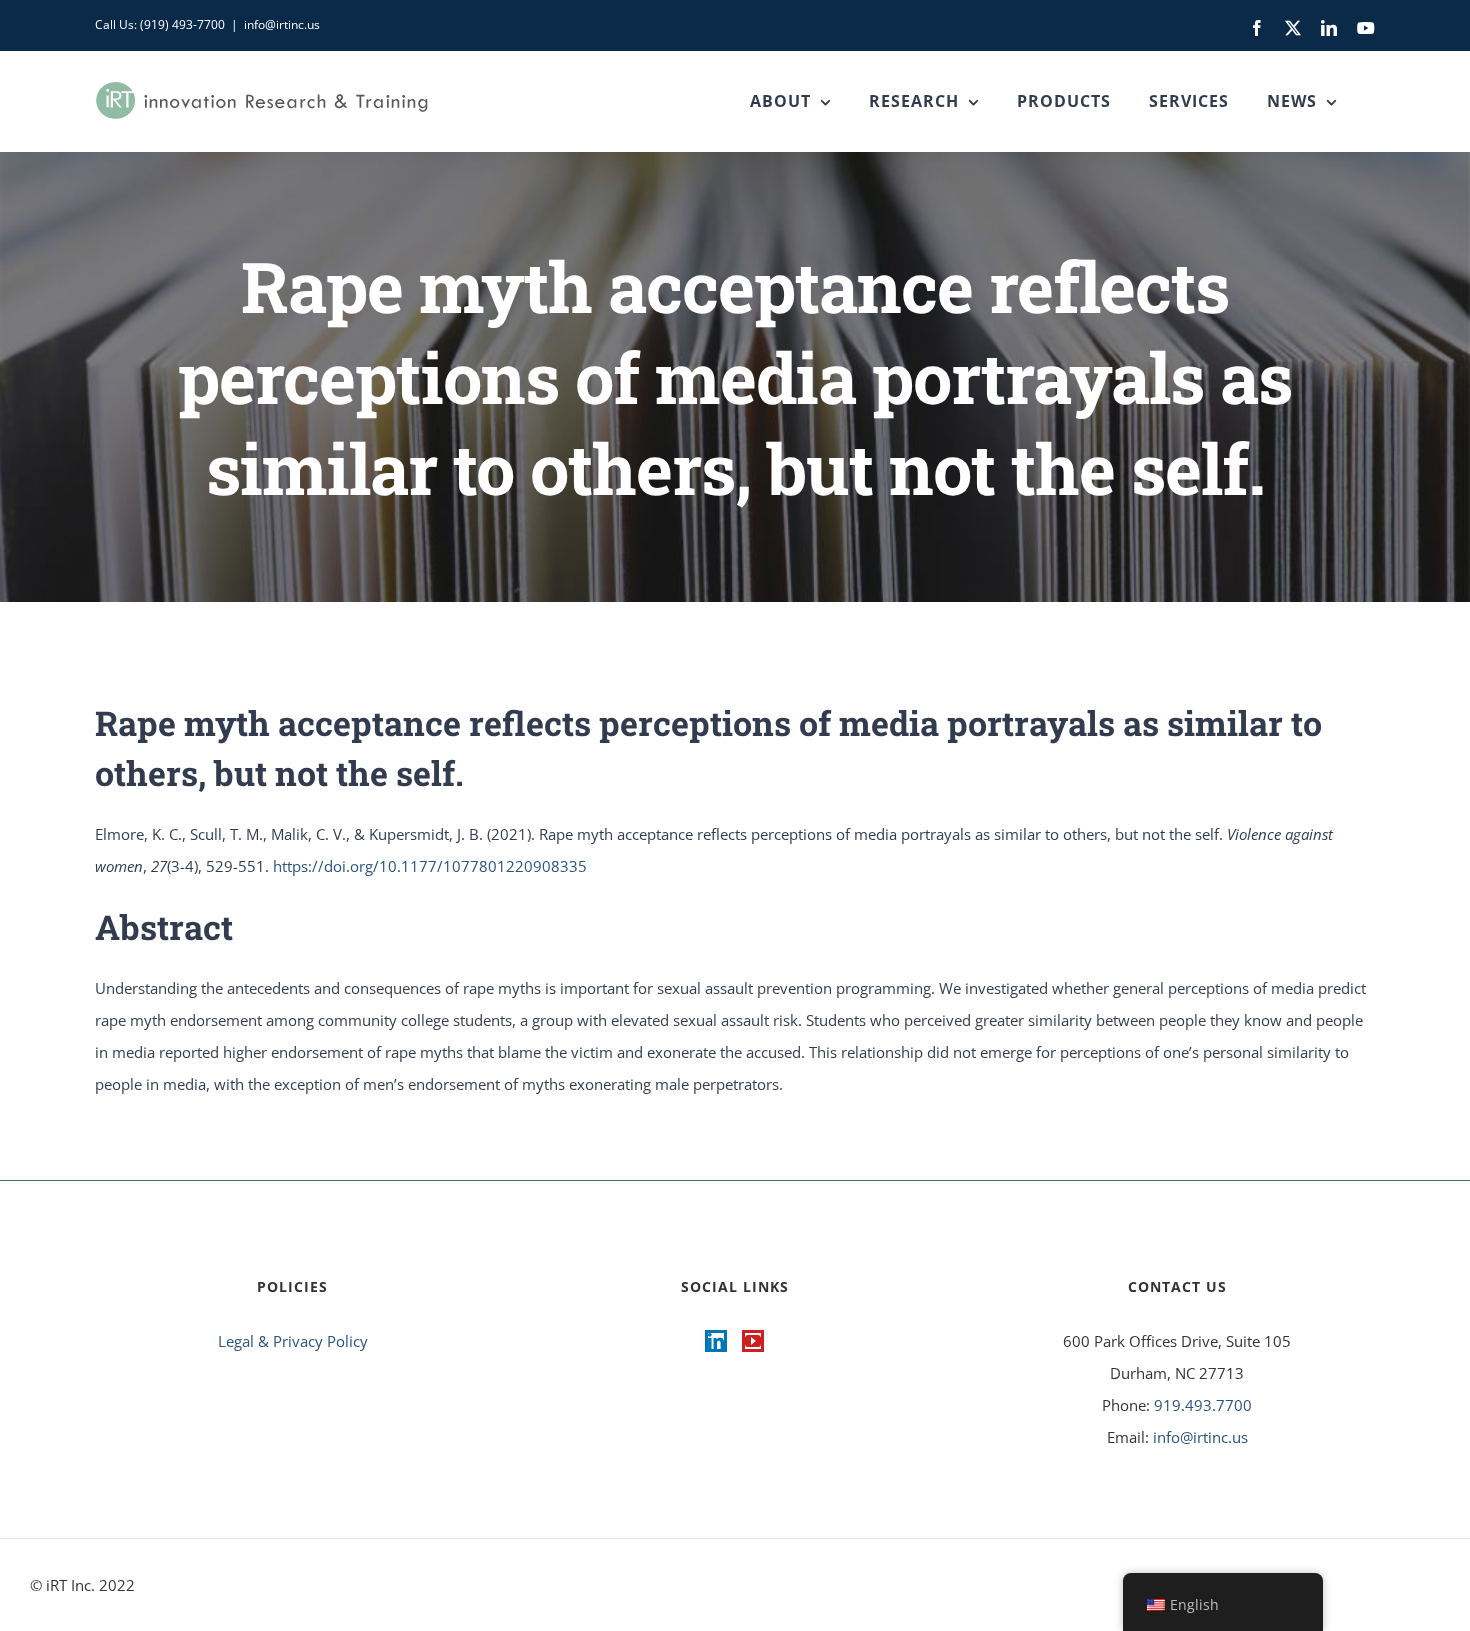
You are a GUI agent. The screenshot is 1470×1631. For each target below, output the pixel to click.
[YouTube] (753, 1341)
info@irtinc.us (282, 24)
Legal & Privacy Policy (293, 1341)
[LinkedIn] (716, 1341)
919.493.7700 (1203, 1405)
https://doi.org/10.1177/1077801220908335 (430, 866)
